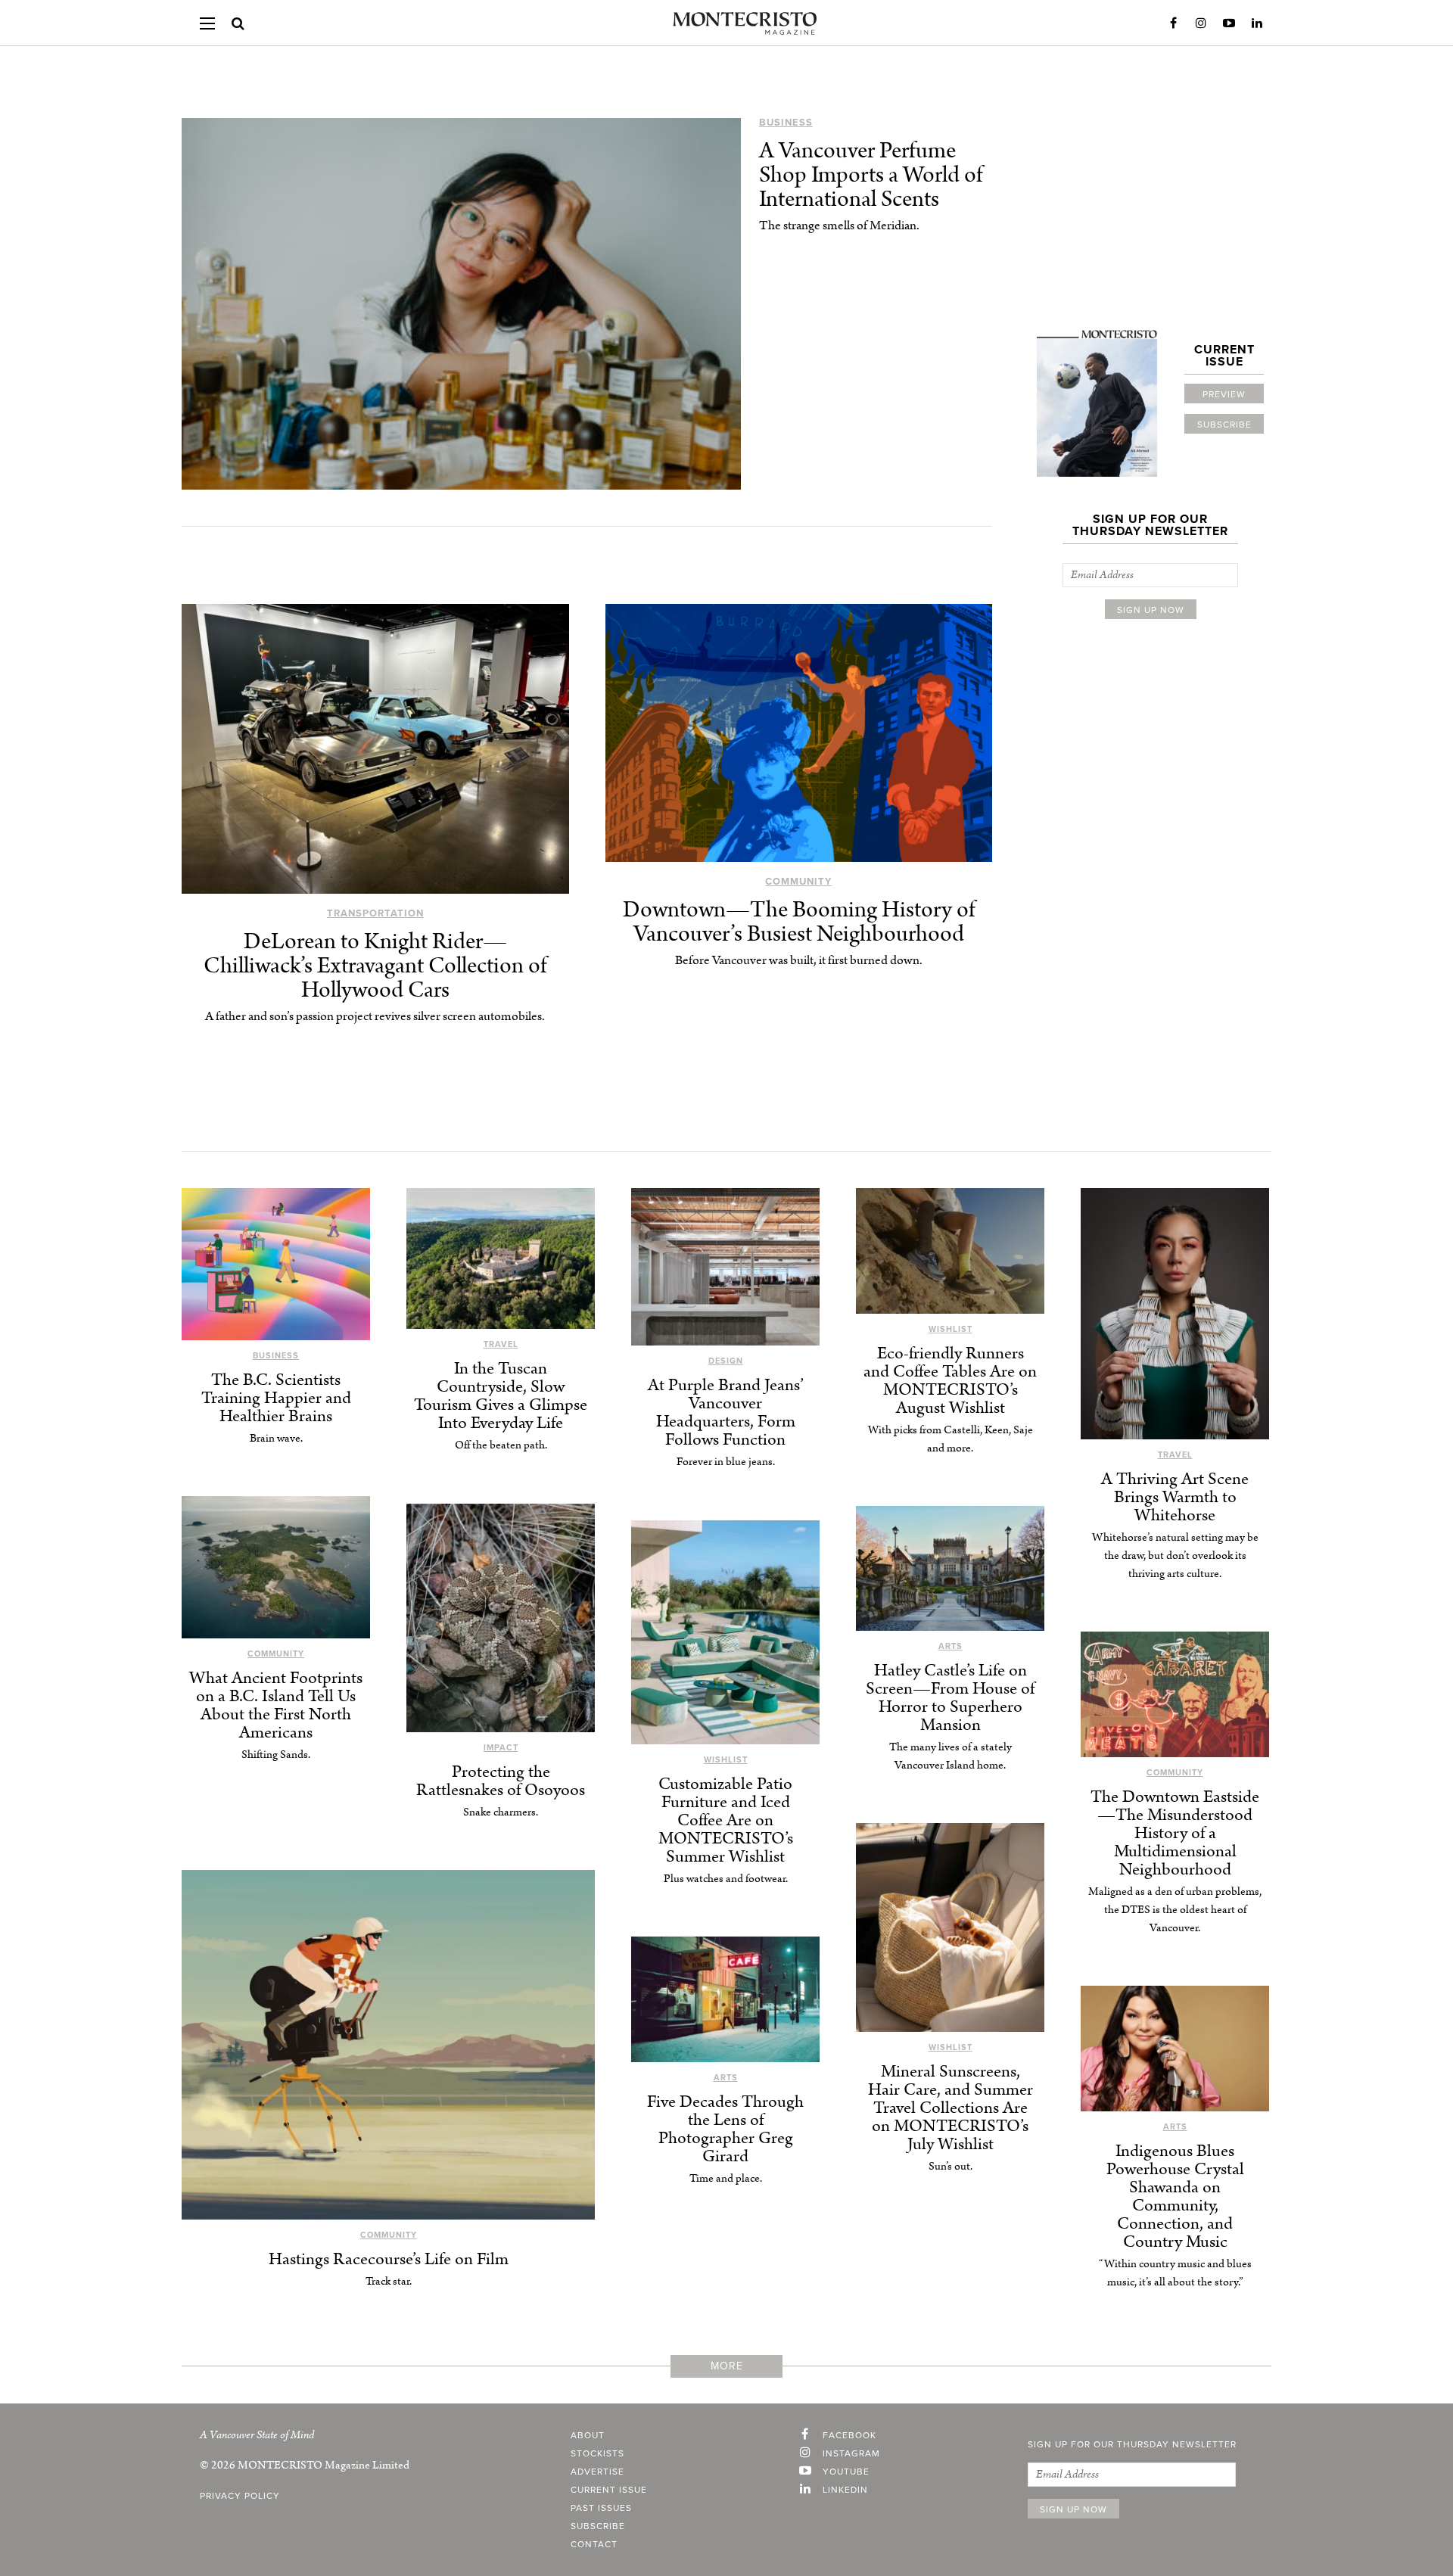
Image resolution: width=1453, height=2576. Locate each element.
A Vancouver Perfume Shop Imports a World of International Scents (871, 175)
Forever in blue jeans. (726, 1462)
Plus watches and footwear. (726, 1879)
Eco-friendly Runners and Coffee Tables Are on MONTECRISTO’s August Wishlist (950, 1381)
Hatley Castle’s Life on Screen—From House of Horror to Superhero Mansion (950, 1698)
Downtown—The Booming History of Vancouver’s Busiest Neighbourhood (799, 922)
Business (786, 123)
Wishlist (951, 1329)
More (727, 2366)
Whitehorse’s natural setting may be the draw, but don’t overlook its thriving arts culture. (1175, 1556)
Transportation (375, 913)
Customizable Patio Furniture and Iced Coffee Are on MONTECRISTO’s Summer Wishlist (726, 1820)
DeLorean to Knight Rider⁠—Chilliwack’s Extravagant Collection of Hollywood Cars (375, 966)
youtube (846, 2472)
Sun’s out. (951, 2166)
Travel (501, 1344)
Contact (594, 2544)
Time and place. (726, 2178)
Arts (951, 1646)
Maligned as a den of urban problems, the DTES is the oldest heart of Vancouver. (1175, 1910)
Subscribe (1224, 425)
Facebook (1173, 23)
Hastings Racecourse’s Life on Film (389, 2259)
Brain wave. (276, 1438)
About (588, 2435)
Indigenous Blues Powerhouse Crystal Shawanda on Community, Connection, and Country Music (1175, 2196)
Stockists (597, 2453)
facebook (849, 2435)
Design (726, 1361)
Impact (501, 1748)
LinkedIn (1257, 23)
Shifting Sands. (276, 1755)
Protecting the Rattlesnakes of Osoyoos (501, 1781)
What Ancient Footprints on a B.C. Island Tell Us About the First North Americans (276, 1705)
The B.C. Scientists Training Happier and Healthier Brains (276, 1398)
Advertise (597, 2472)
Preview (1224, 394)
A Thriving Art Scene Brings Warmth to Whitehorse (1175, 1497)
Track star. (389, 2281)
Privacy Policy (240, 2496)
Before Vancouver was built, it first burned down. (799, 960)
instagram (851, 2453)
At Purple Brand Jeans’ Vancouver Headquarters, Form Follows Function (726, 1412)
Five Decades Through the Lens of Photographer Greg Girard (725, 2129)
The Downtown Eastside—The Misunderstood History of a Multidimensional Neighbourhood (1175, 1833)
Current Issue (609, 2490)
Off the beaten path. (501, 1445)
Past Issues (601, 2508)
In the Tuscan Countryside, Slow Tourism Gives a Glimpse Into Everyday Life (501, 1396)
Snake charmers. (501, 1812)
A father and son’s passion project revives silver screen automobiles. (375, 1016)
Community (798, 882)
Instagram (1201, 23)
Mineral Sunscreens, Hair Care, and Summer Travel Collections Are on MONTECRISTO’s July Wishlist (951, 2108)
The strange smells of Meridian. (839, 226)
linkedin (845, 2490)
